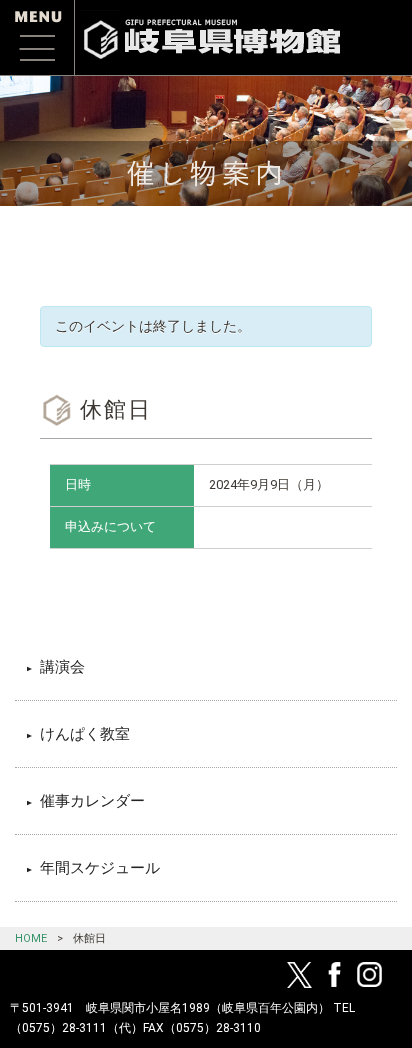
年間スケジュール (100, 868)
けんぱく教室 (85, 734)
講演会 (62, 667)
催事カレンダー (92, 801)
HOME (31, 938)
